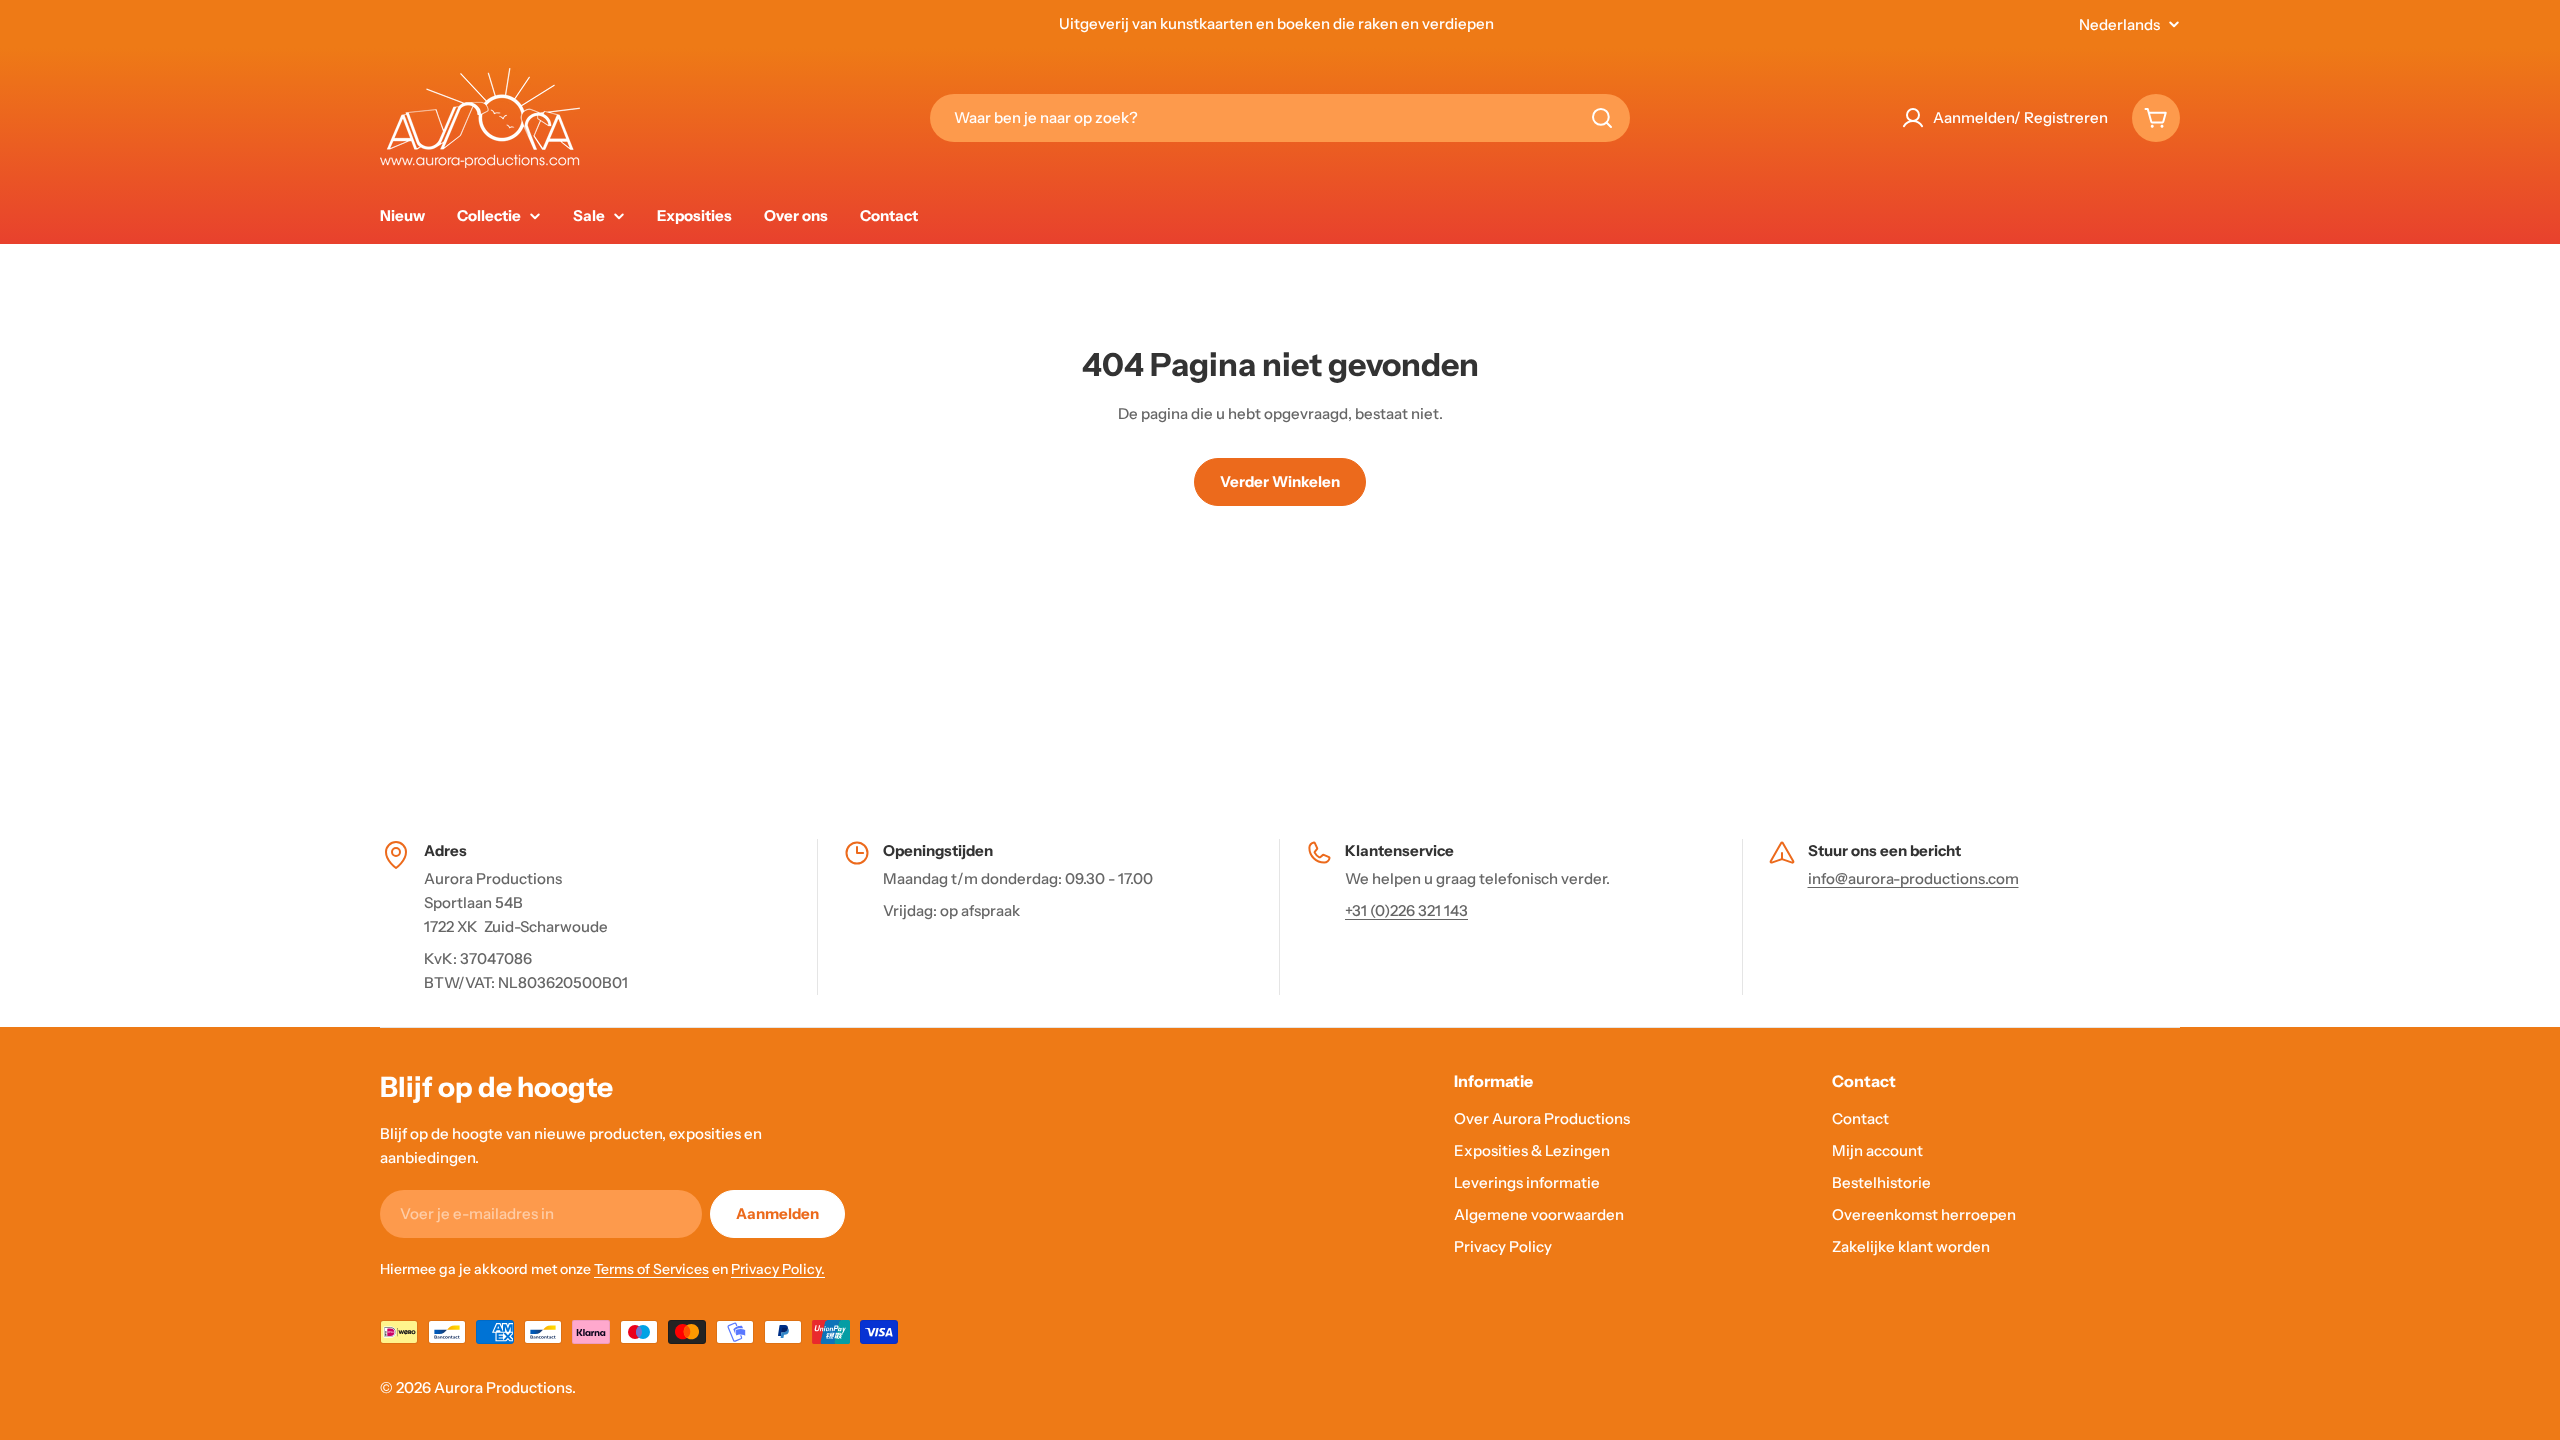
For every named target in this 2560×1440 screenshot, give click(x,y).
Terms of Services (651, 1269)
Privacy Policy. (778, 1269)
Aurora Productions (503, 1387)
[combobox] (1280, 118)
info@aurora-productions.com (1913, 878)
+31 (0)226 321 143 (1406, 910)
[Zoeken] (1602, 118)
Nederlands (2119, 24)
